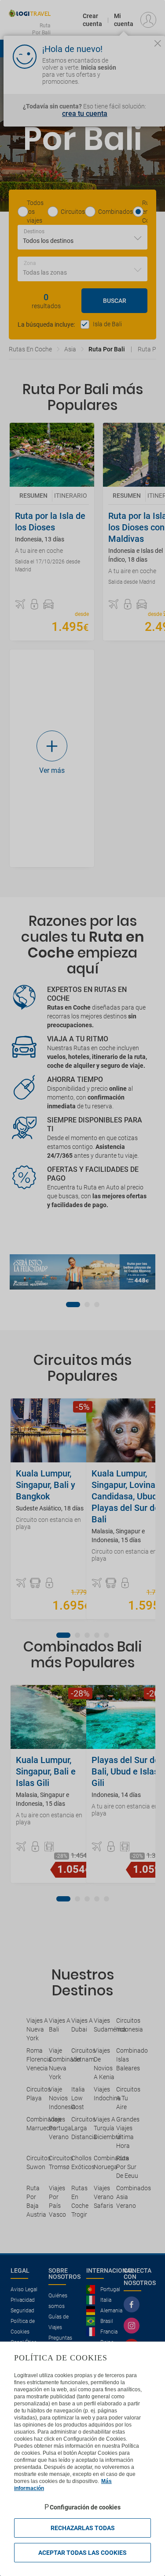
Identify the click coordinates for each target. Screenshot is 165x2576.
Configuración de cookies (85, 2507)
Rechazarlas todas (83, 2528)
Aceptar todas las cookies (82, 2553)
